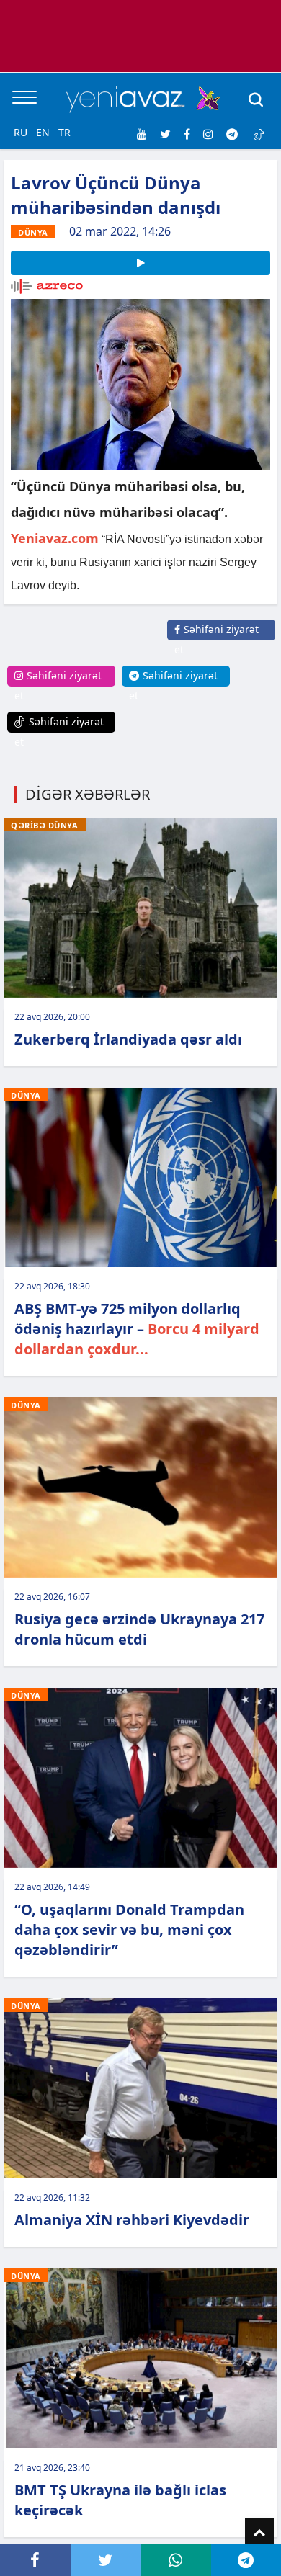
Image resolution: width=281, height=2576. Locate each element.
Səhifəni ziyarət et (217, 639)
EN (43, 132)
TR (64, 132)
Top (259, 2533)
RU (21, 132)
